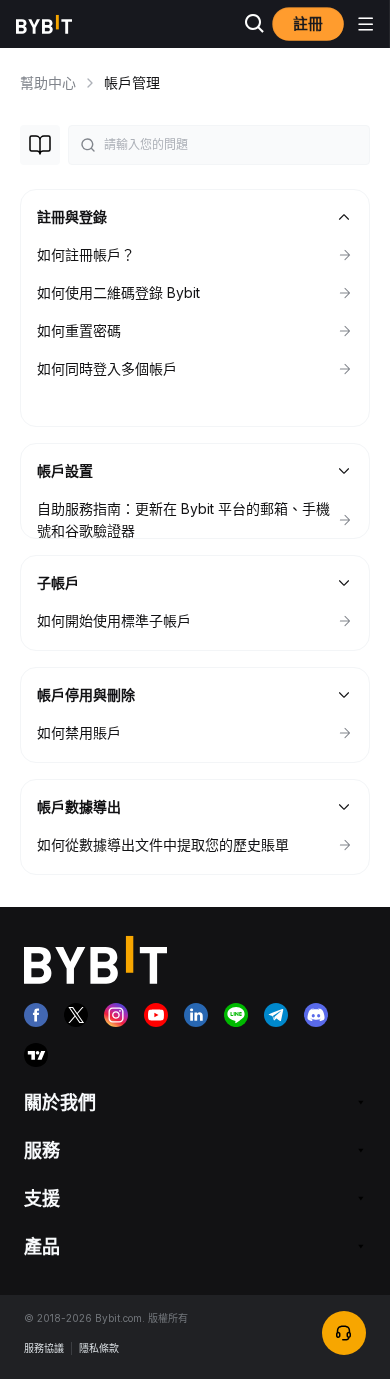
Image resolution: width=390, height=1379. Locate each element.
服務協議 (44, 1348)
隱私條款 (99, 1348)
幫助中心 (48, 82)
